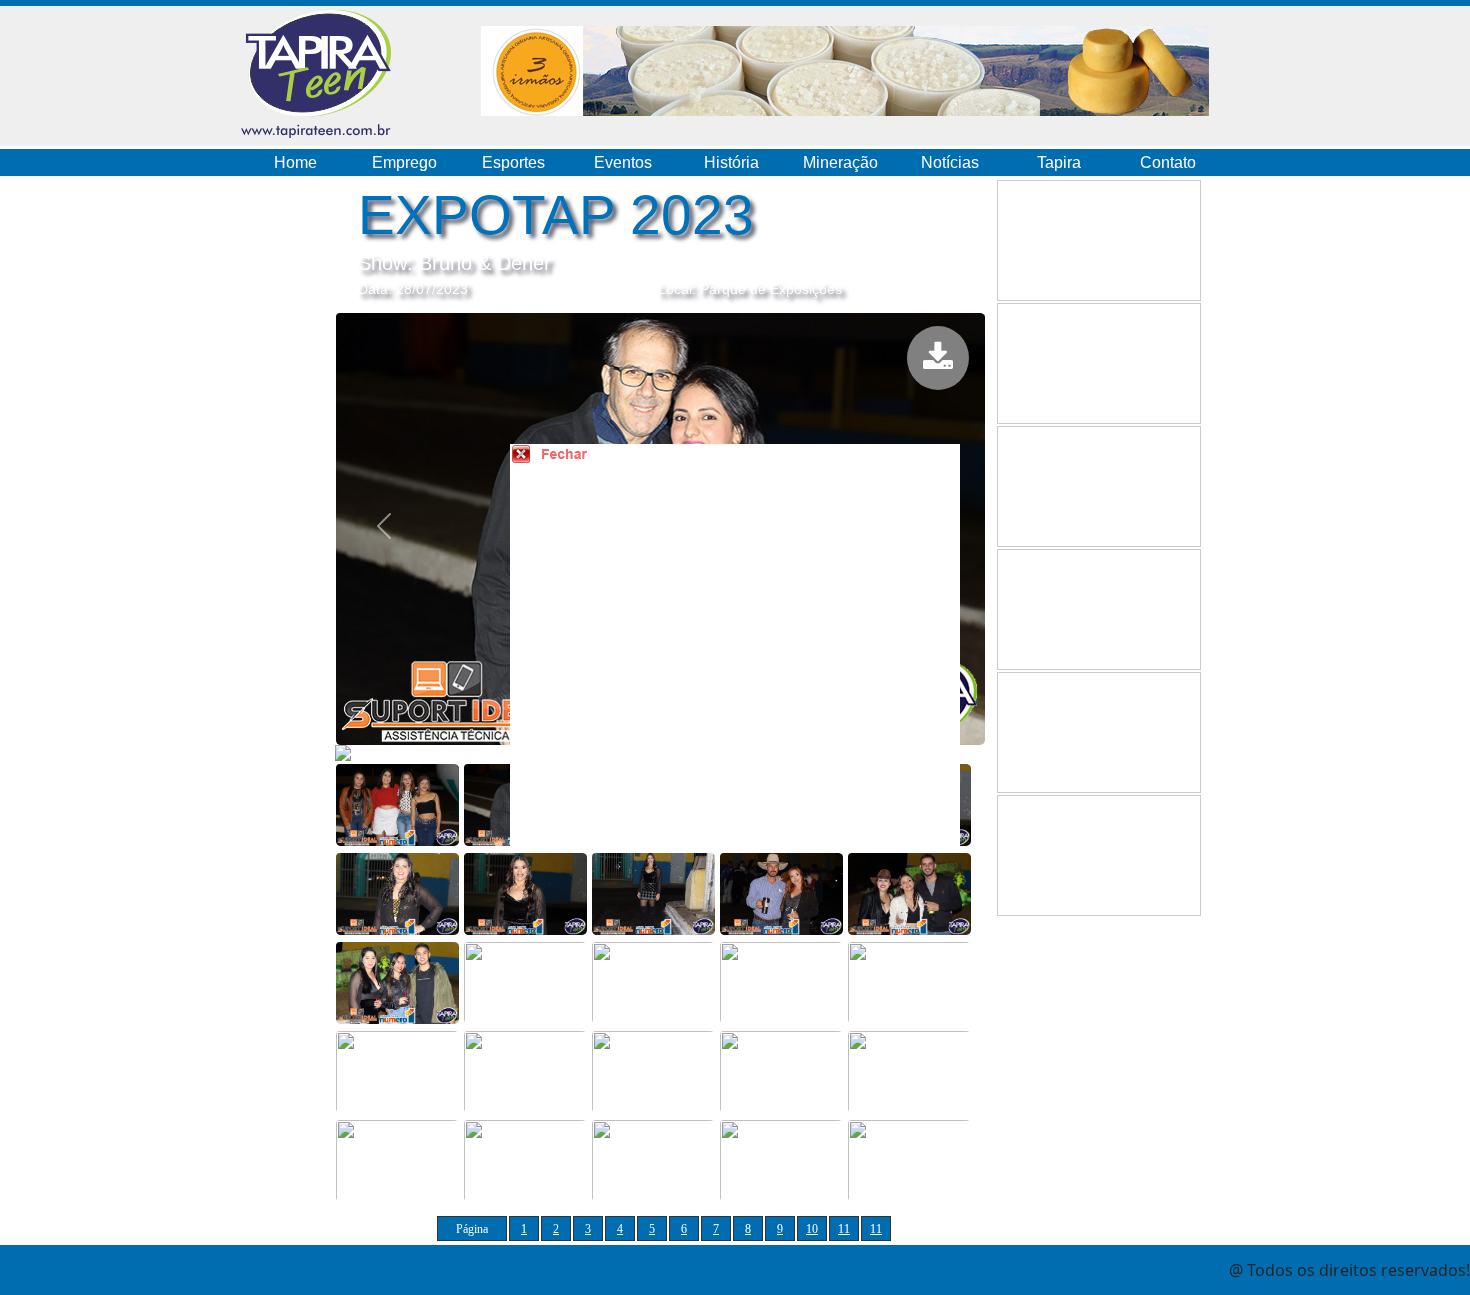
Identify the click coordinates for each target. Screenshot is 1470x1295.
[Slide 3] (397, 892)
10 (812, 1229)
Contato (1168, 162)
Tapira (1059, 162)
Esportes (513, 162)
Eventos (623, 162)
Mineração (840, 162)
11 (844, 1229)
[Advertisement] (760, 664)
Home (295, 162)
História (731, 162)
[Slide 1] (397, 803)
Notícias (950, 162)
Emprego (404, 162)
